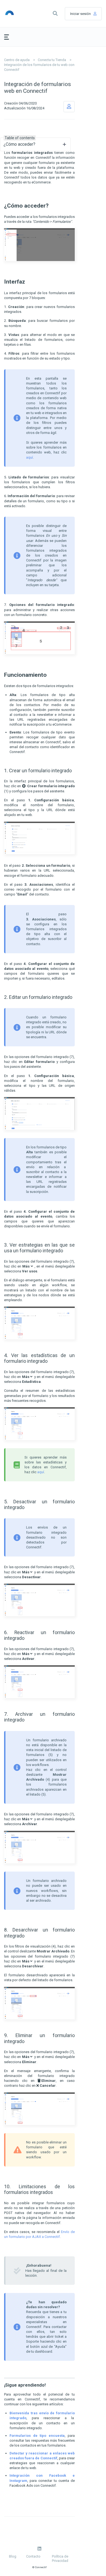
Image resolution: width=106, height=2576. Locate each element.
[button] (55, 14)
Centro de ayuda (17, 60)
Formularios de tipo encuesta (37, 2436)
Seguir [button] (69, 107)
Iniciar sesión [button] (80, 14)
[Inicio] (17, 14)
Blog (13, 2556)
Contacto (33, 2556)
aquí (29, 457)
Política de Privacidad (60, 2558)
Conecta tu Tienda (52, 60)
